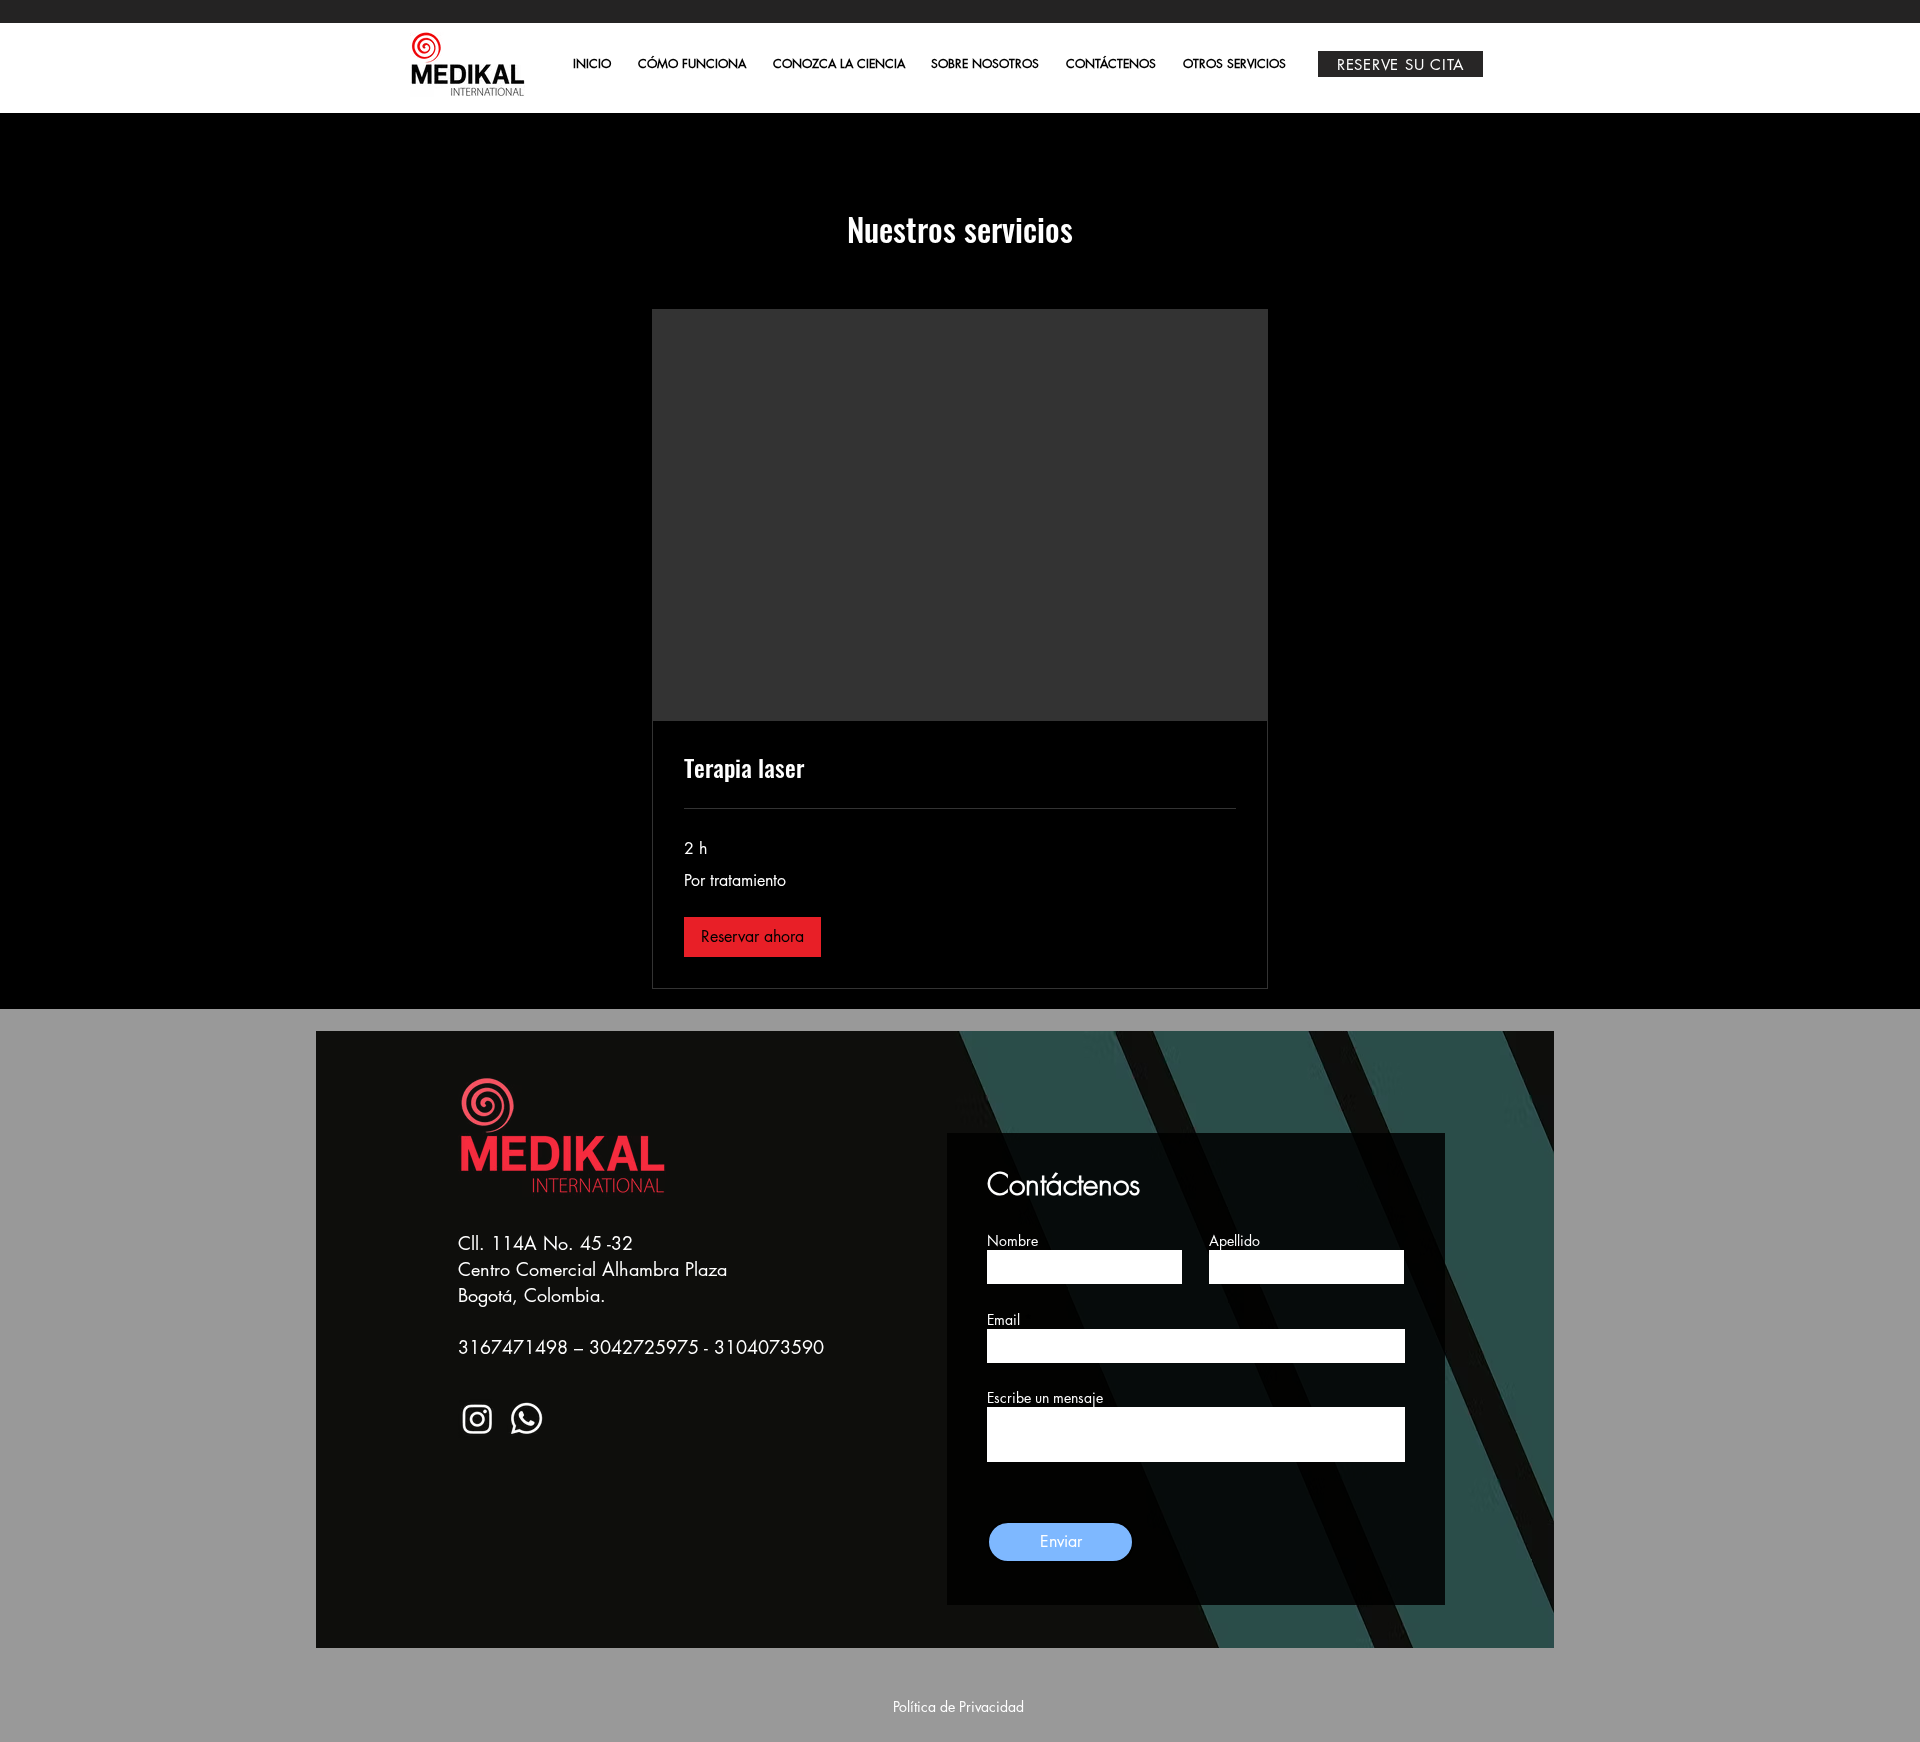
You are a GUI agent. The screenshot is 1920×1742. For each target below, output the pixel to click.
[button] (752, 937)
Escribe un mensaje (1045, 1398)
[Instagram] (477, 1418)
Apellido (1234, 1241)
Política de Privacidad (958, 1706)
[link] (960, 768)
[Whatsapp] (526, 1418)
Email (1003, 1320)
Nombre (1012, 1241)
